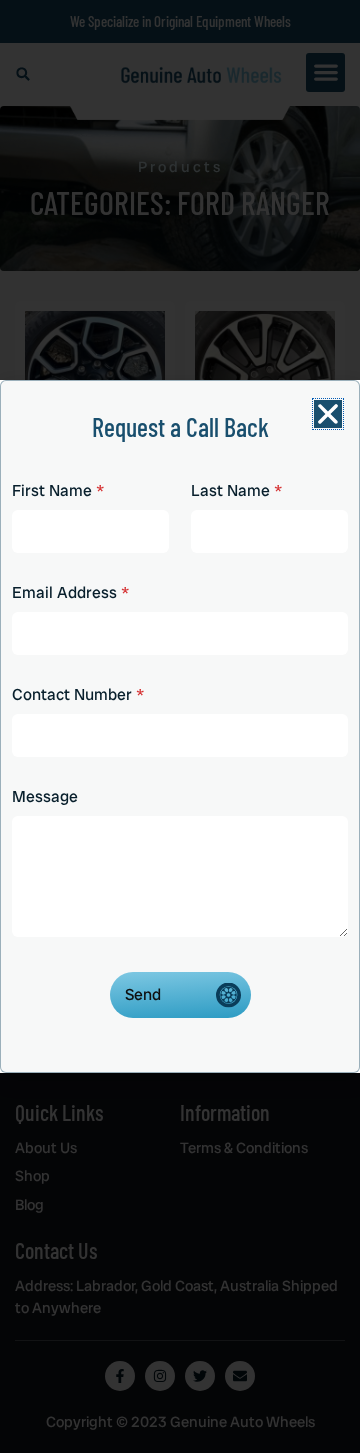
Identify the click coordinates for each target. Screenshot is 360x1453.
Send (143, 994)
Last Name (236, 490)
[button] (328, 414)
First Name (58, 490)
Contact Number (78, 694)
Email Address (70, 592)
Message (45, 796)
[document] (180, 726)
